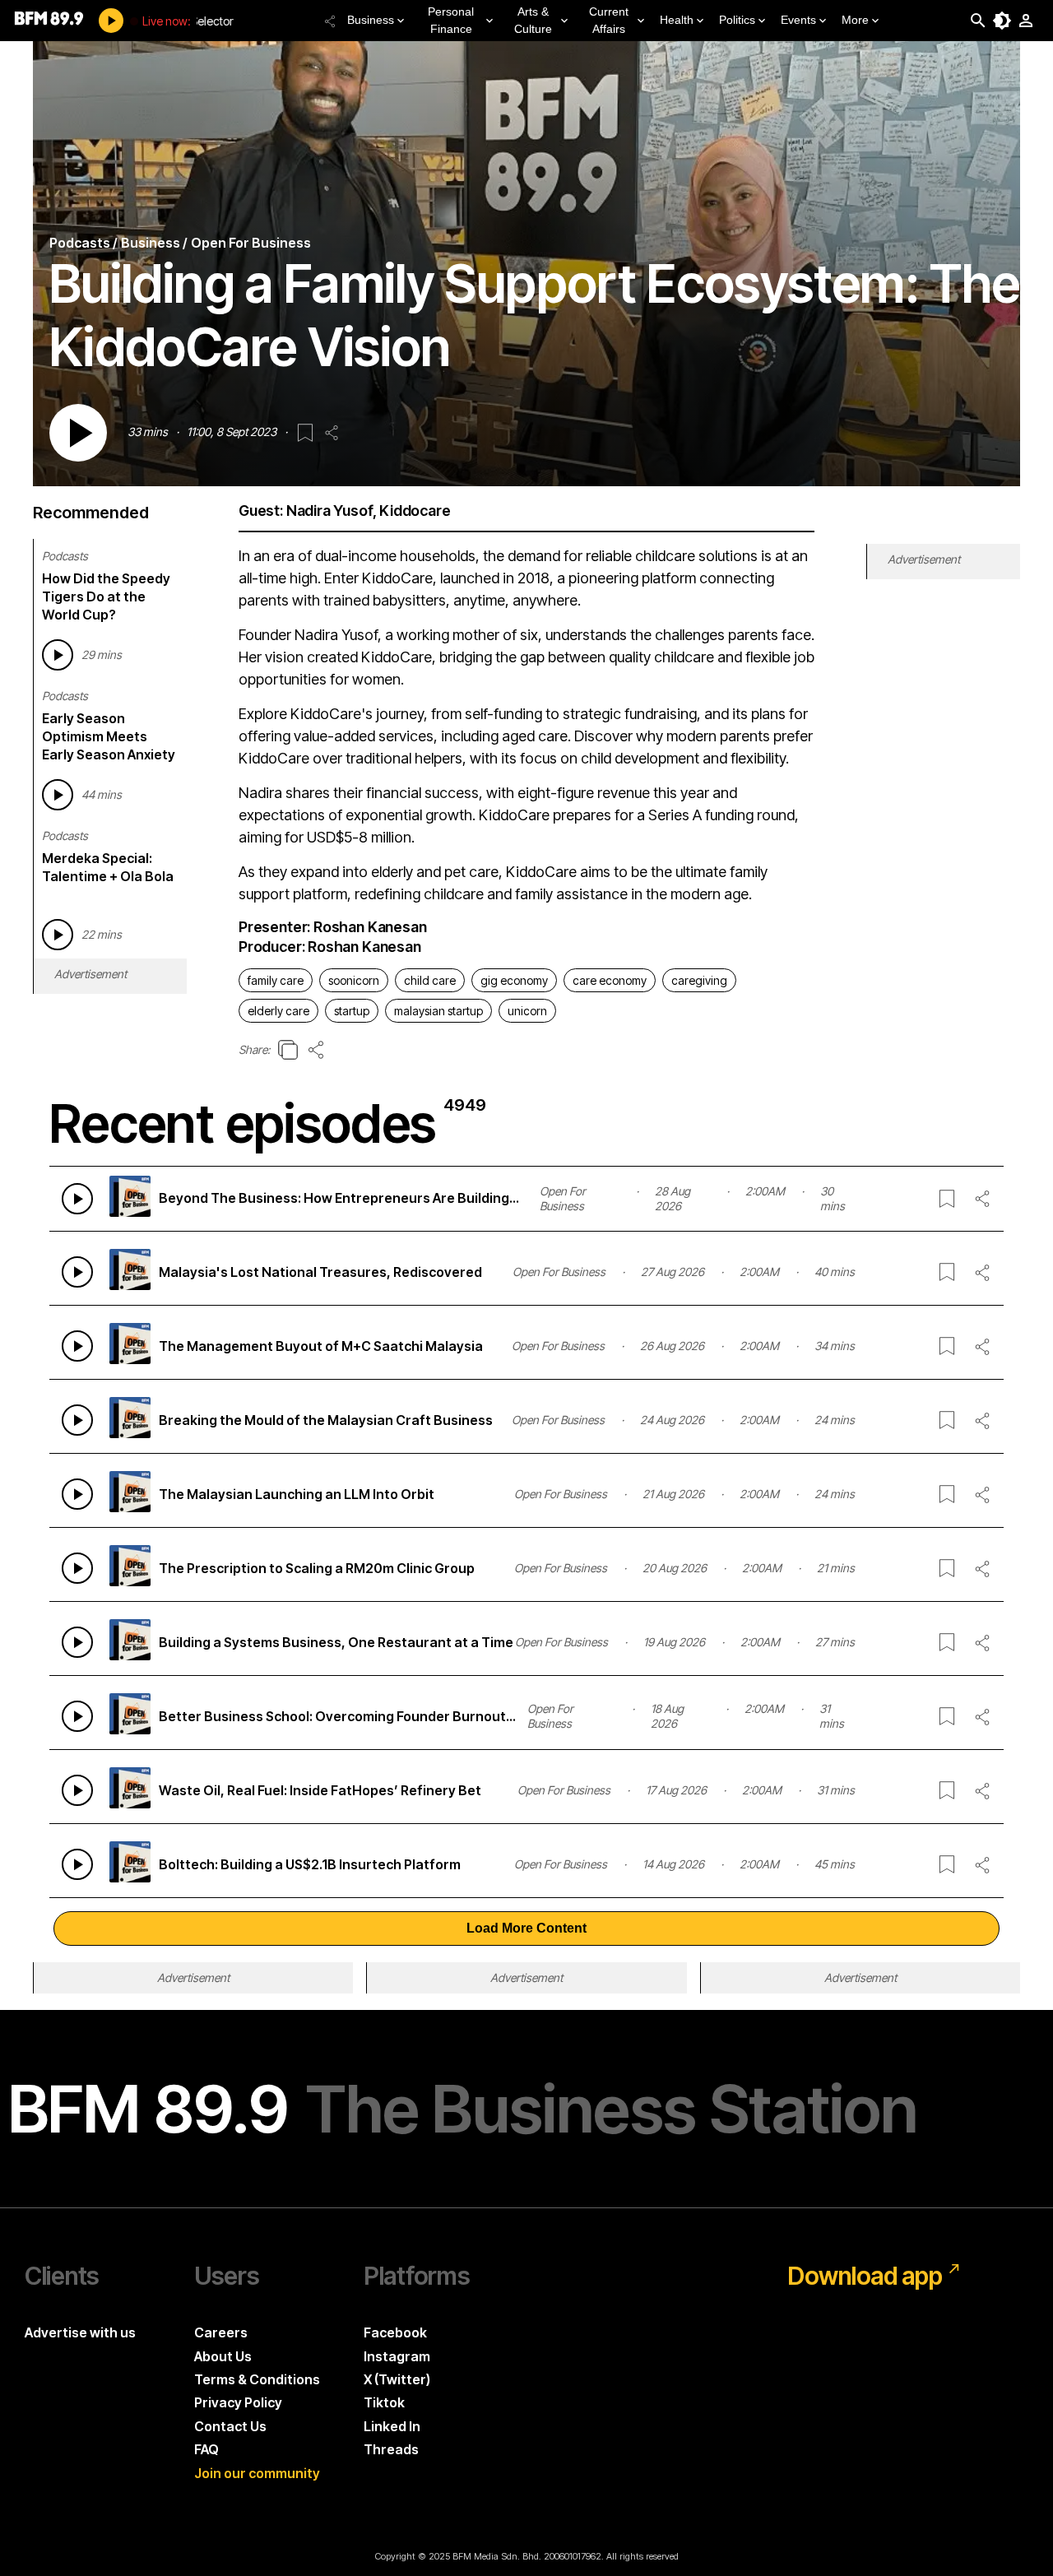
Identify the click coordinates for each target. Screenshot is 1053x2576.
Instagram (397, 2356)
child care (430, 980)
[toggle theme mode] (1002, 21)
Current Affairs (609, 20)
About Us (223, 2356)
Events (798, 20)
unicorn (527, 1011)
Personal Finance (451, 20)
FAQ (206, 2449)
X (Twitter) (397, 2379)
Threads (391, 2449)
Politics (737, 20)
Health (677, 20)
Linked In (392, 2426)
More (855, 20)
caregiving (699, 980)
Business (371, 20)
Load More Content (526, 1928)
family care (276, 980)
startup (352, 1011)
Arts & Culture (533, 20)
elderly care (278, 1011)
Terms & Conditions (257, 2379)
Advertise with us (80, 2332)
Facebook (395, 2332)
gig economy (514, 980)
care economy (610, 980)
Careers (221, 2332)
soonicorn (354, 980)
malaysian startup (438, 1011)
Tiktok (384, 2402)
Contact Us (230, 2426)
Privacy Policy (238, 2402)
